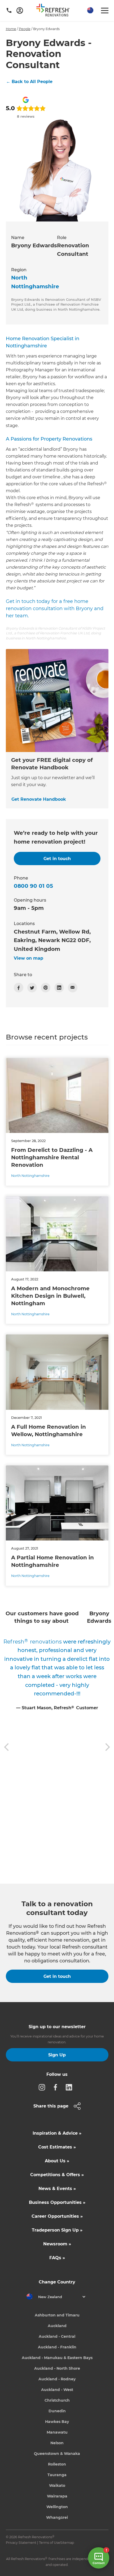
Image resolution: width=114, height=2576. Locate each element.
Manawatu (57, 2432)
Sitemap (67, 2543)
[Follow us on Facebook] (57, 2087)
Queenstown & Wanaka (57, 2454)
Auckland (57, 2326)
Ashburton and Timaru (57, 2315)
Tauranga (57, 2475)
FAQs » (57, 2258)
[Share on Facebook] (19, 988)
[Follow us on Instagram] (43, 2087)
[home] (55, 11)
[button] (90, 11)
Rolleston (57, 2464)
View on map (28, 958)
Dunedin (57, 2411)
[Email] (73, 988)
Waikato (57, 2485)
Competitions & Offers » (57, 2175)
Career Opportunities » (57, 2216)
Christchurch (57, 2400)
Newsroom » (57, 2244)
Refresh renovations (33, 1642)
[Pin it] (46, 988)
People (25, 29)
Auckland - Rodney (57, 2379)
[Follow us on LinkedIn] (71, 2087)
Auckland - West (57, 2390)
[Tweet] (32, 988)
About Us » (57, 2161)
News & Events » (57, 2189)
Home (11, 29)
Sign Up (57, 2055)
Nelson (57, 2443)
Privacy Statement (21, 2543)
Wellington (57, 2507)
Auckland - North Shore (57, 2368)
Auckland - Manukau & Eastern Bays (57, 2358)
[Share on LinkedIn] (59, 988)
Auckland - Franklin (57, 2347)
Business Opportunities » (57, 2202)
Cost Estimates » (57, 2147)
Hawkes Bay (57, 2422)
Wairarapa (57, 2496)
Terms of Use (50, 2543)
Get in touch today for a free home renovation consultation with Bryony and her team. (55, 609)
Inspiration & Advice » (57, 2133)
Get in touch (57, 1976)
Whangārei (57, 2517)
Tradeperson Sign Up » (57, 2230)
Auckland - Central (57, 2336)
